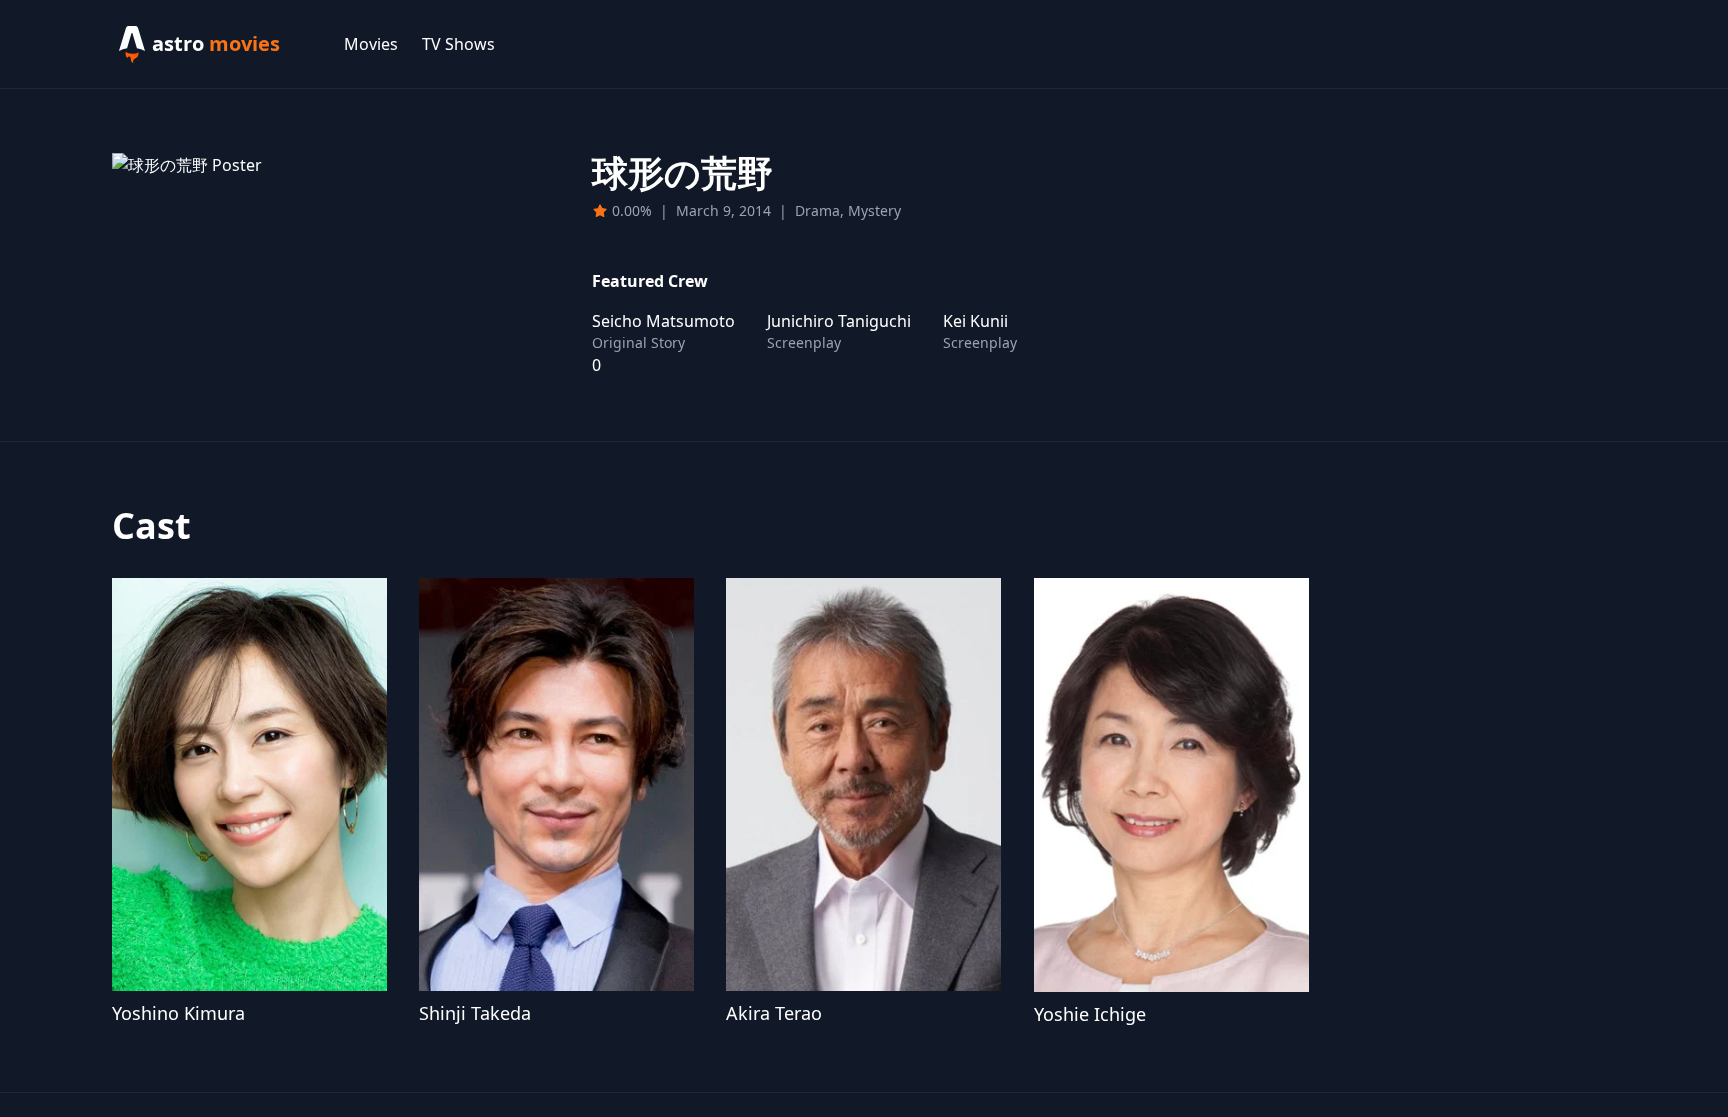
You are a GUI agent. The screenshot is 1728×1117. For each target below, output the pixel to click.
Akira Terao (774, 1013)
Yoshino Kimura (178, 1013)
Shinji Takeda (475, 1013)
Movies (371, 44)
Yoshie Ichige (1090, 1014)
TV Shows (458, 44)
